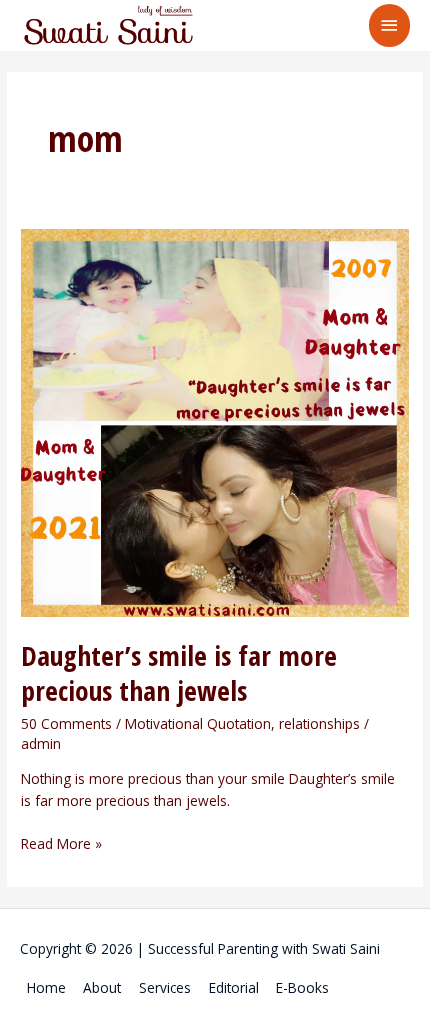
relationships (319, 723)
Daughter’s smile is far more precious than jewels (179, 673)
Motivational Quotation (198, 723)
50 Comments (66, 723)
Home (46, 987)
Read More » (61, 843)
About (102, 987)
